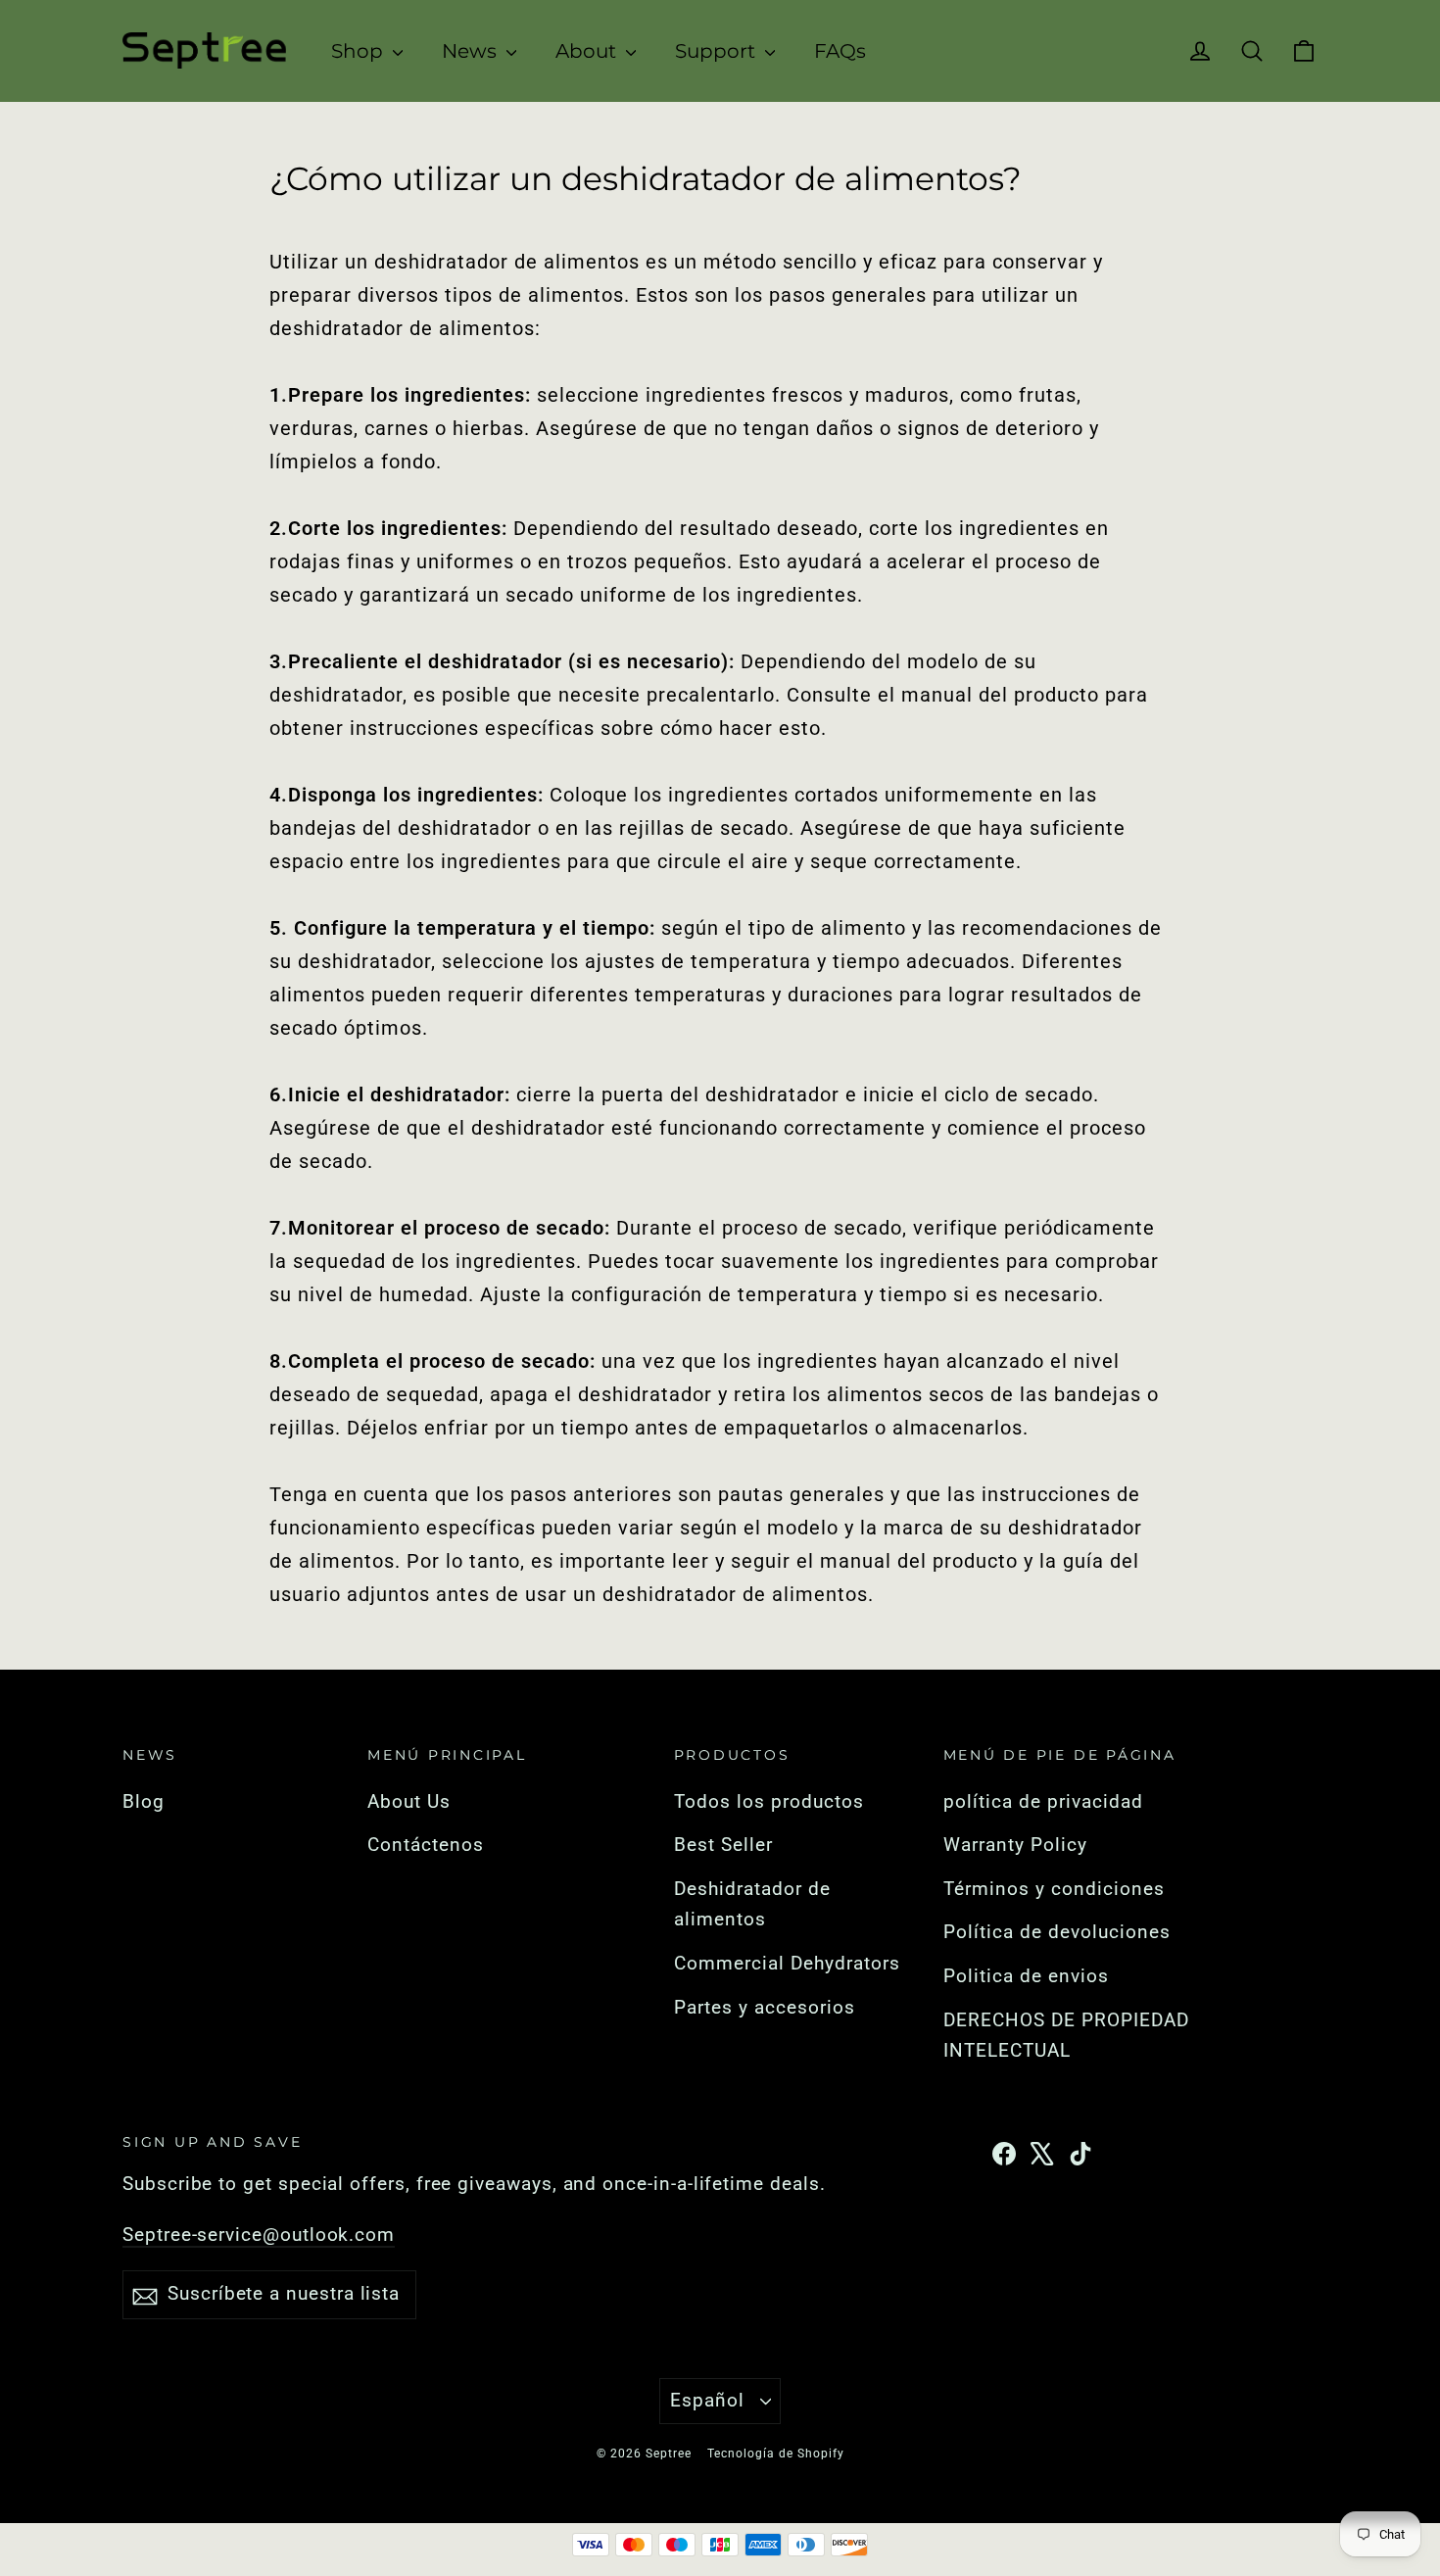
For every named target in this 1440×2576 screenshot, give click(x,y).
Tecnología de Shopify (776, 2454)
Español (707, 2401)
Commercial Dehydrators (787, 1964)
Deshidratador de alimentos (752, 1905)
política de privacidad (1043, 1802)
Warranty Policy (1015, 1845)
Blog (144, 1802)
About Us (409, 1802)
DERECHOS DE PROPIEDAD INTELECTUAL (1066, 2036)
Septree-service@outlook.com (259, 2235)
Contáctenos (426, 1845)
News (472, 51)
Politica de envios (1026, 1976)
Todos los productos (769, 1802)
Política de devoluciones (1057, 1932)
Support (718, 51)
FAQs (840, 51)
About (588, 51)
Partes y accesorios (765, 2008)
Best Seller (723, 1845)
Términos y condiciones (1054, 1889)
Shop (360, 51)
